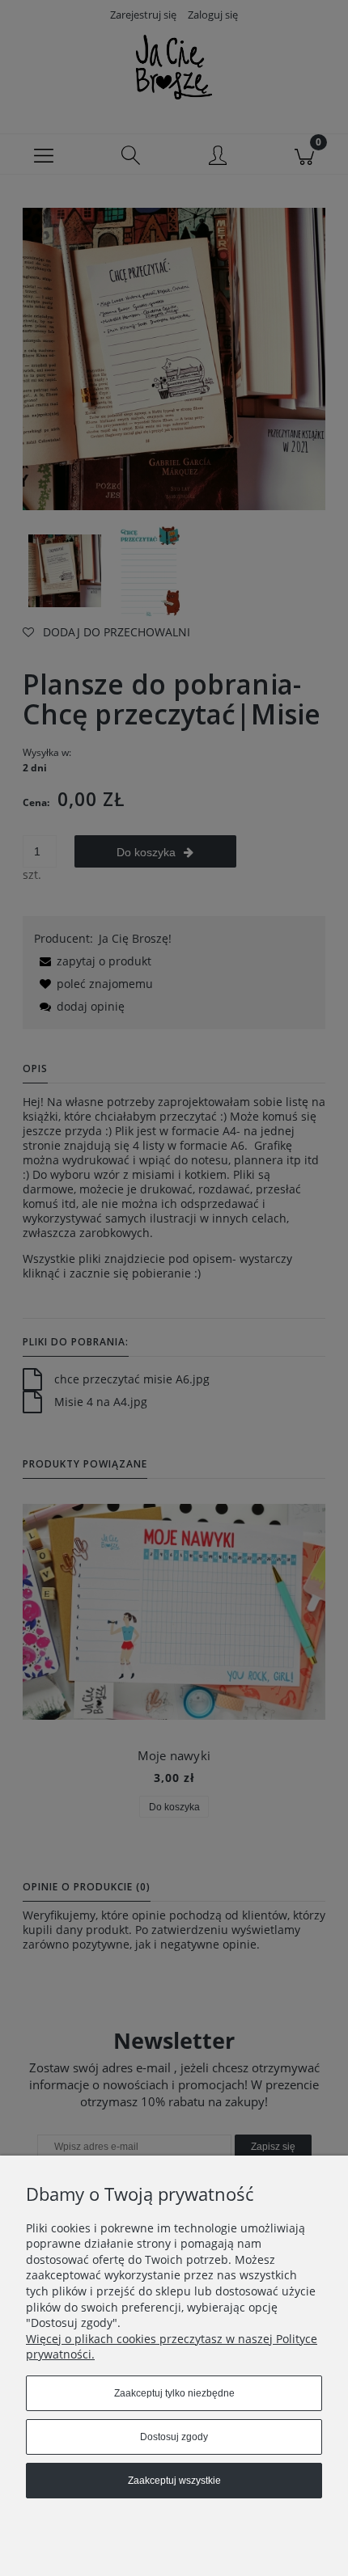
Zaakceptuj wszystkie (174, 2481)
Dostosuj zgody (174, 2437)
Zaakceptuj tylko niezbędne (174, 2393)
